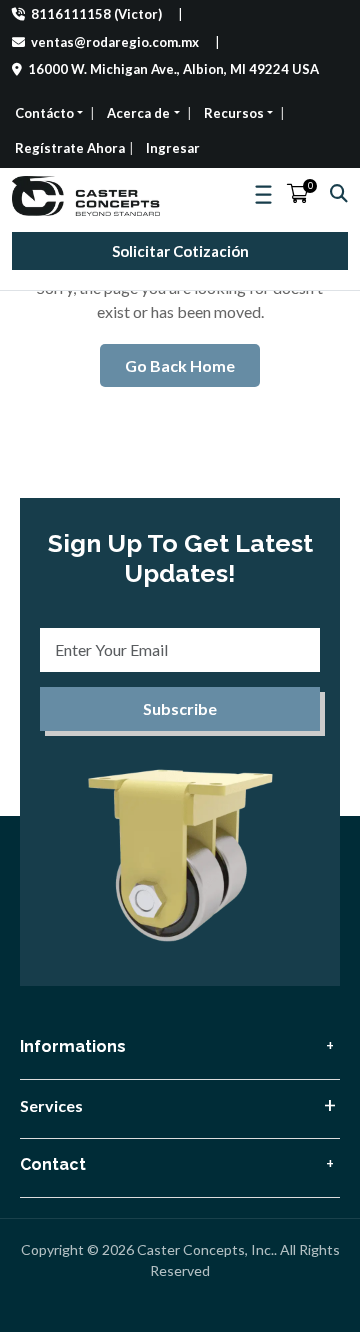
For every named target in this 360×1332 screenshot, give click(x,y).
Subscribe (180, 708)
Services (51, 1105)
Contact (53, 1164)
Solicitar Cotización (180, 251)
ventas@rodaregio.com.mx (113, 42)
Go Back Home (180, 365)
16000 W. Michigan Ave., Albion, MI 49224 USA (172, 69)
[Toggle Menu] (265, 195)
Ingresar (173, 148)
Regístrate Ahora (70, 148)
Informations (73, 1046)
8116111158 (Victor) (95, 14)
